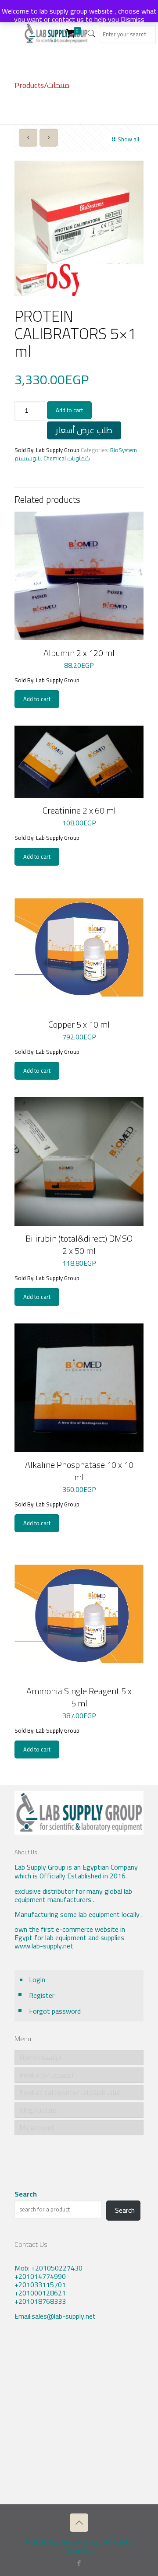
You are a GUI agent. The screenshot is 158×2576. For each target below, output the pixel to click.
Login (37, 1979)
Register (42, 1995)
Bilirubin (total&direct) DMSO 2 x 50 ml (79, 1244)
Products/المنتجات (47, 2075)
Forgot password (55, 2011)
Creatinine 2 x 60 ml (79, 810)
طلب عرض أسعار (84, 430)
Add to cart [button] (37, 699)
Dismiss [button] (133, 19)
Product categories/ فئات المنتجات (70, 2092)
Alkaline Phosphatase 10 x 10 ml (79, 1471)
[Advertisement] (79, 2419)
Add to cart (69, 410)
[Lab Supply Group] (56, 33)
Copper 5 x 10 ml (79, 1024)
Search (26, 2194)
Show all (128, 139)
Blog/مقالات (38, 2110)
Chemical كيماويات (67, 458)
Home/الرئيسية (41, 2057)
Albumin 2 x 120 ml (79, 653)
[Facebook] (79, 2563)
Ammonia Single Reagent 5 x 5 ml (79, 1697)
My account (37, 2127)
